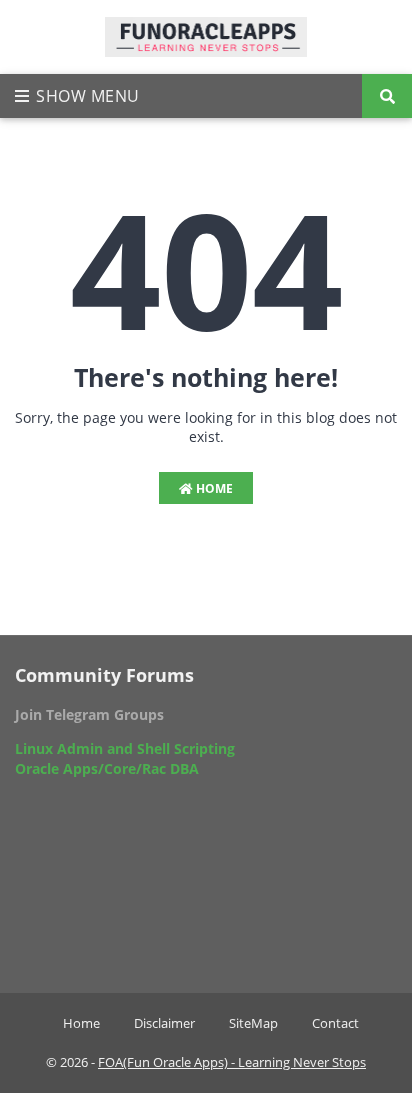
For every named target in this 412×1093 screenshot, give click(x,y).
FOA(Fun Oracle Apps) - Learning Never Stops (232, 1062)
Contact (335, 1023)
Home (213, 488)
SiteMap (253, 1023)
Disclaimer (164, 1023)
